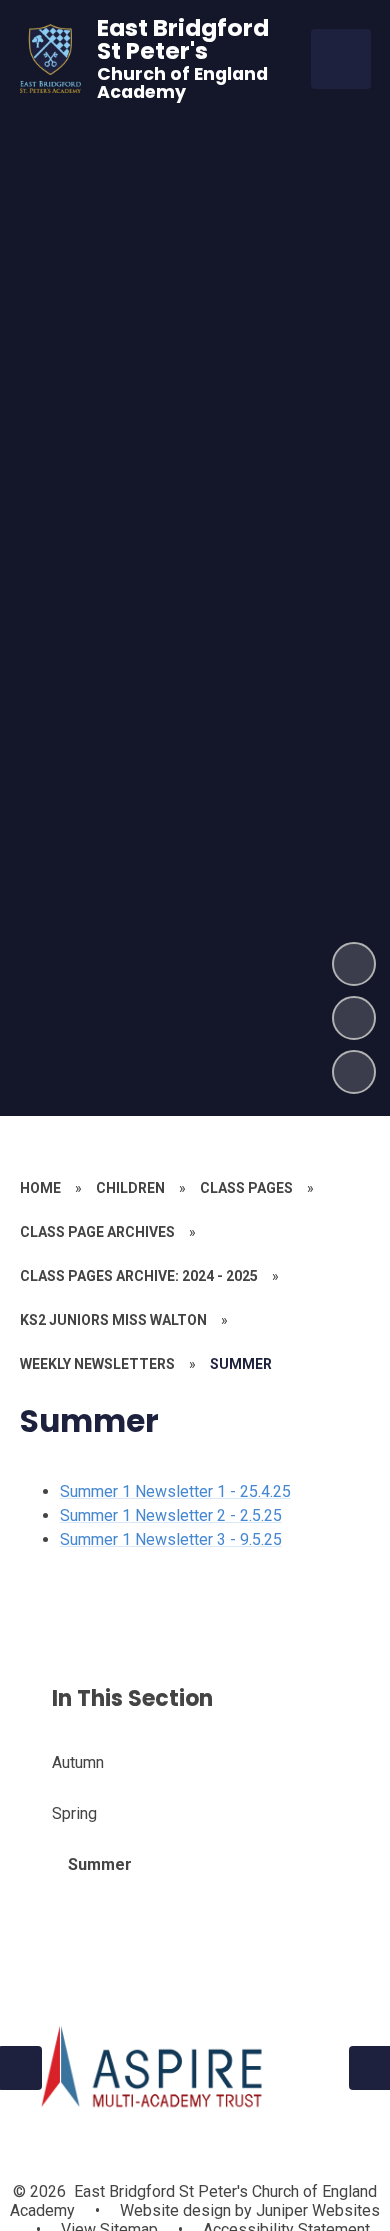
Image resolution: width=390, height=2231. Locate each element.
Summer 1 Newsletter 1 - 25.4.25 (175, 1491)
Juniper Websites (316, 2210)
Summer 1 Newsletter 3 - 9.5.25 (171, 1539)
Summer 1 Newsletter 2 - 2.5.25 (171, 1515)
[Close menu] (341, 59)
